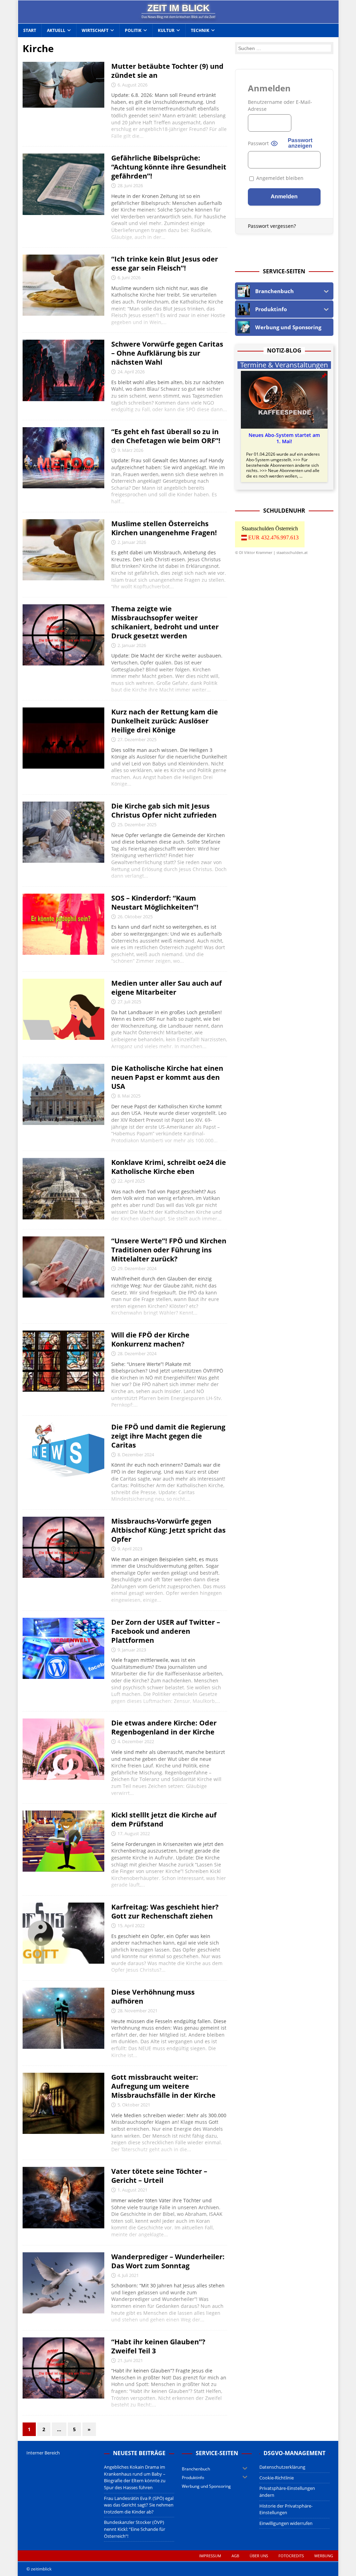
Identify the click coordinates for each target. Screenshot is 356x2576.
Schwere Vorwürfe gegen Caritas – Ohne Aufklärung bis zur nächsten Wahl (167, 353)
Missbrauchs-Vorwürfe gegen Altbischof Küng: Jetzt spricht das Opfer (168, 1530)
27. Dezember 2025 (137, 739)
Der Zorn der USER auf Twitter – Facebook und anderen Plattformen (166, 1631)
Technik (200, 30)
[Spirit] (63, 1094)
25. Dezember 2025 (137, 825)
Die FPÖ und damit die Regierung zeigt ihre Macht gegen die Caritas (168, 1436)
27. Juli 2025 (129, 1002)
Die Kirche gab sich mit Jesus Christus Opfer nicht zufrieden (164, 810)
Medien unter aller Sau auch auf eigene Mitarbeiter (167, 988)
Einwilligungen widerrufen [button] (286, 2523)
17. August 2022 (134, 1833)
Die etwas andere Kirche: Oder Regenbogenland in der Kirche (164, 1727)
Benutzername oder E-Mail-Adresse (280, 105)
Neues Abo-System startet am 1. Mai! (284, 438)
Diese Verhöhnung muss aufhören (153, 1997)
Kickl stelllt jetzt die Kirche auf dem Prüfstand (164, 1819)
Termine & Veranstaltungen (284, 365)
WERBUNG (324, 2556)
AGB (235, 2556)
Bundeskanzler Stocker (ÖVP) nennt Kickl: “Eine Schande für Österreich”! (135, 2529)
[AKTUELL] (63, 85)
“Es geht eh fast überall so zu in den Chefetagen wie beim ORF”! (166, 436)
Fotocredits (291, 2556)
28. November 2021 (137, 2011)
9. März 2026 (130, 450)
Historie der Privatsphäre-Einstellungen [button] (286, 2509)
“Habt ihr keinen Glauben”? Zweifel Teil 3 (158, 2346)
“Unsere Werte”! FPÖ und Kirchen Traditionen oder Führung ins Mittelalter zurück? (169, 1250)
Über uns (259, 2556)
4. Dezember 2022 (136, 1741)
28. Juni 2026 (130, 185)
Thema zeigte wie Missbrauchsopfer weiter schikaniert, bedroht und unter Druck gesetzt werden (165, 622)
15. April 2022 (131, 1925)
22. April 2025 (131, 1181)
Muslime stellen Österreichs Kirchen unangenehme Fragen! (164, 528)
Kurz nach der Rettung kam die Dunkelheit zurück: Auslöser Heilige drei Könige (165, 721)
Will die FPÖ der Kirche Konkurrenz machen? (150, 1339)
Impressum (210, 2556)
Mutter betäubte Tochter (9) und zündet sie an (167, 71)
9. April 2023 (130, 1549)
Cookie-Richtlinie (277, 2478)
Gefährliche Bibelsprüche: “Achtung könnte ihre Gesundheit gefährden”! (169, 167)
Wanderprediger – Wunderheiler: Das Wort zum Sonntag (168, 2261)
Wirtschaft (95, 30)
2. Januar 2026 (132, 542)
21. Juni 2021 (130, 2360)
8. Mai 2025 (129, 1096)
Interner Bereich (43, 2453)
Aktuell (56, 30)
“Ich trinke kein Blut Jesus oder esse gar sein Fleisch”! (165, 263)
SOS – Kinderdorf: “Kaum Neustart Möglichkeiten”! (155, 902)
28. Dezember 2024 (137, 1353)
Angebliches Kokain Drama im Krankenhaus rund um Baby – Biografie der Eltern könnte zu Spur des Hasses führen (135, 2477)
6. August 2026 (132, 85)
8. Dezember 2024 (136, 1455)
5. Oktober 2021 (134, 2105)
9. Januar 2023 (132, 1650)
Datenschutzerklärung (282, 2467)
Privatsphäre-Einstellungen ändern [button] (287, 2492)
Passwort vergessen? (272, 226)
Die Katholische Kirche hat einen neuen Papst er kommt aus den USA (167, 1077)
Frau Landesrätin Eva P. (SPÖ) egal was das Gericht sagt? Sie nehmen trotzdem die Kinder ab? (139, 2505)
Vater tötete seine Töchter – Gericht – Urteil (159, 2176)
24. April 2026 (131, 372)
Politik (133, 30)
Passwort (258, 143)
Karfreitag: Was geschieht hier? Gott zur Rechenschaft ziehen (165, 1911)
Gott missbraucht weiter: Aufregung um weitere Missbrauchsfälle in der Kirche (163, 2086)
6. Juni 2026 (129, 278)
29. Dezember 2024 (137, 1268)
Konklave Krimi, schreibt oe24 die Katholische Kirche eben (169, 1167)
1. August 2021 (132, 2190)
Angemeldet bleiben (279, 178)
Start (30, 30)
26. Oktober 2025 (135, 917)
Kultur (166, 30)
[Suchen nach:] (284, 48)
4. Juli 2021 (128, 2275)
